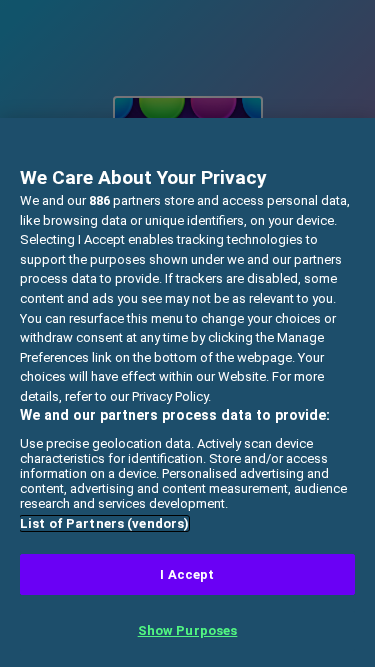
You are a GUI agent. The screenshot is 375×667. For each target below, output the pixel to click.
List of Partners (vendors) (104, 523)
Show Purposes (188, 630)
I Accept (187, 574)
